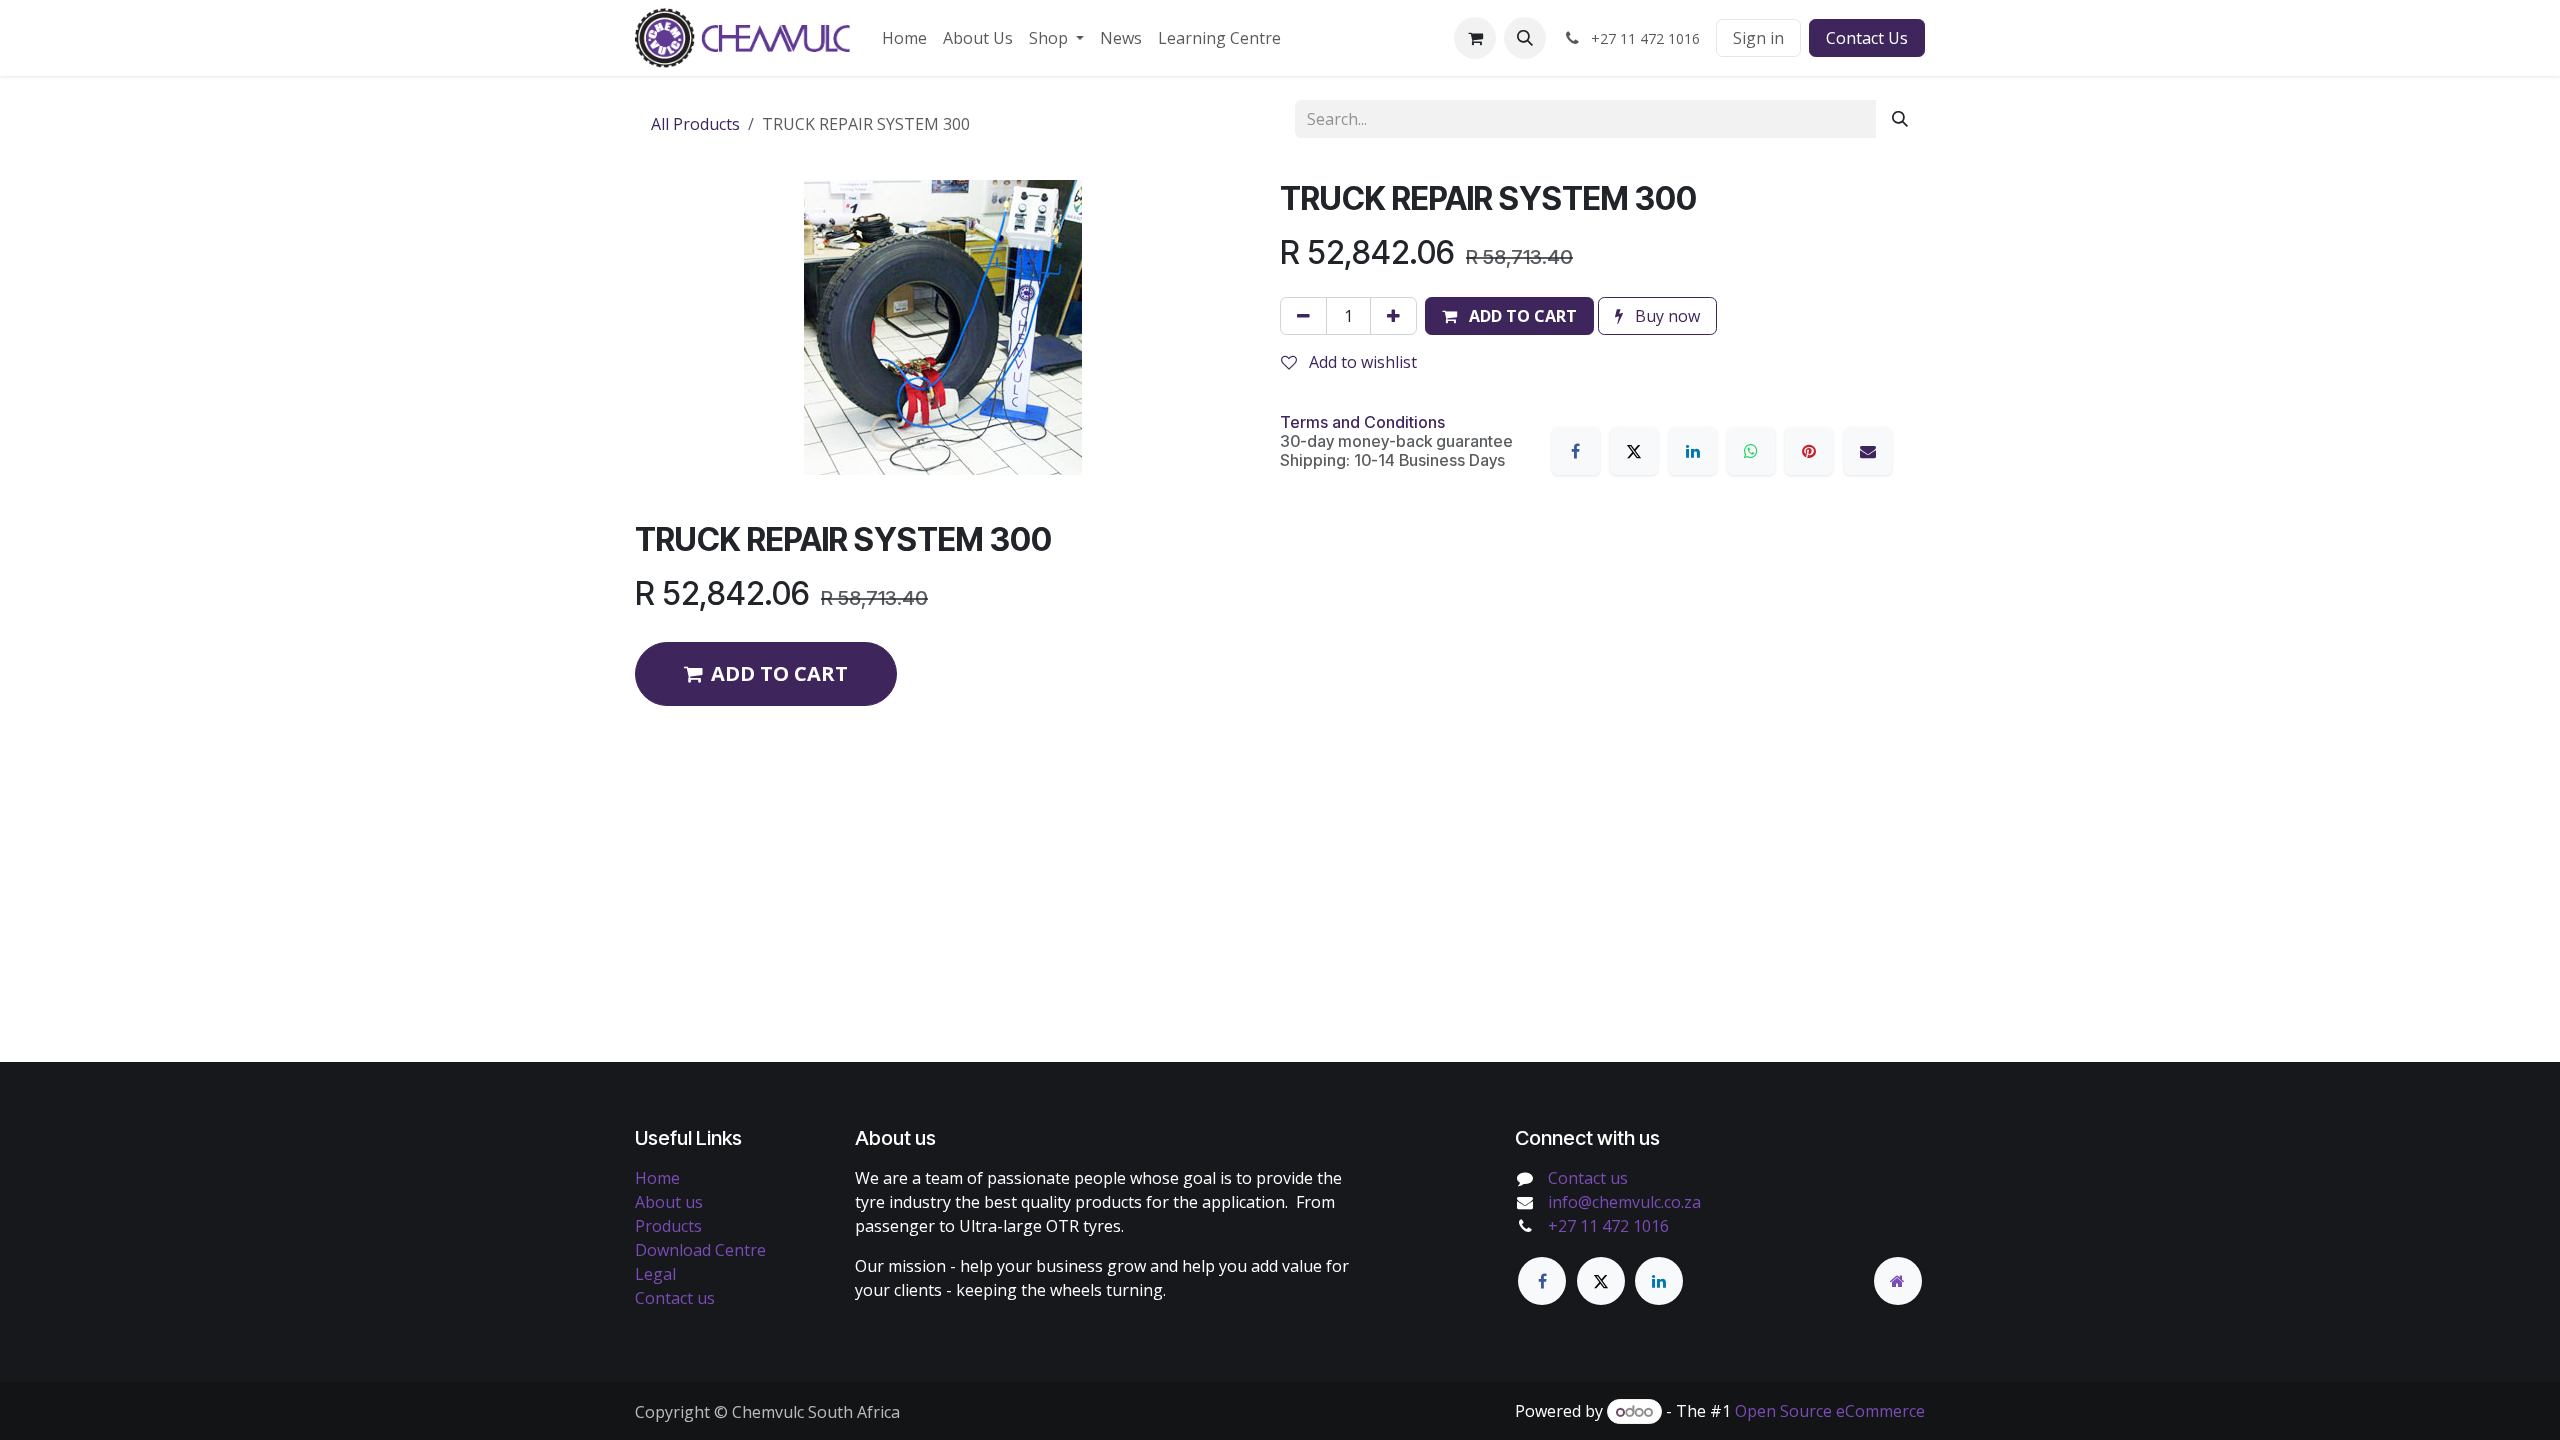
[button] (1525, 38)
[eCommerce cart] (1475, 38)
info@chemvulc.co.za (1624, 1202)
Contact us (675, 1298)
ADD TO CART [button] (779, 673)
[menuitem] (904, 38)
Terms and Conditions (1362, 422)
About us (669, 1202)
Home (657, 1178)
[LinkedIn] (1693, 451)
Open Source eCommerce (1830, 1411)
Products (668, 1226)
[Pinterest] (1809, 451)
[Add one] (1393, 316)
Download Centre (700, 1250)
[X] (1634, 451)
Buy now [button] (1665, 316)
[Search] (1900, 119)
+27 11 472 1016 (1608, 1226)
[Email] (1868, 451)
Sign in (1758, 38)
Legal (655, 1274)
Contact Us (1867, 38)
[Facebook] (1576, 451)
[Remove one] (1303, 316)
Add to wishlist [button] (1361, 362)
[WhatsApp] (1751, 451)
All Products (695, 124)
